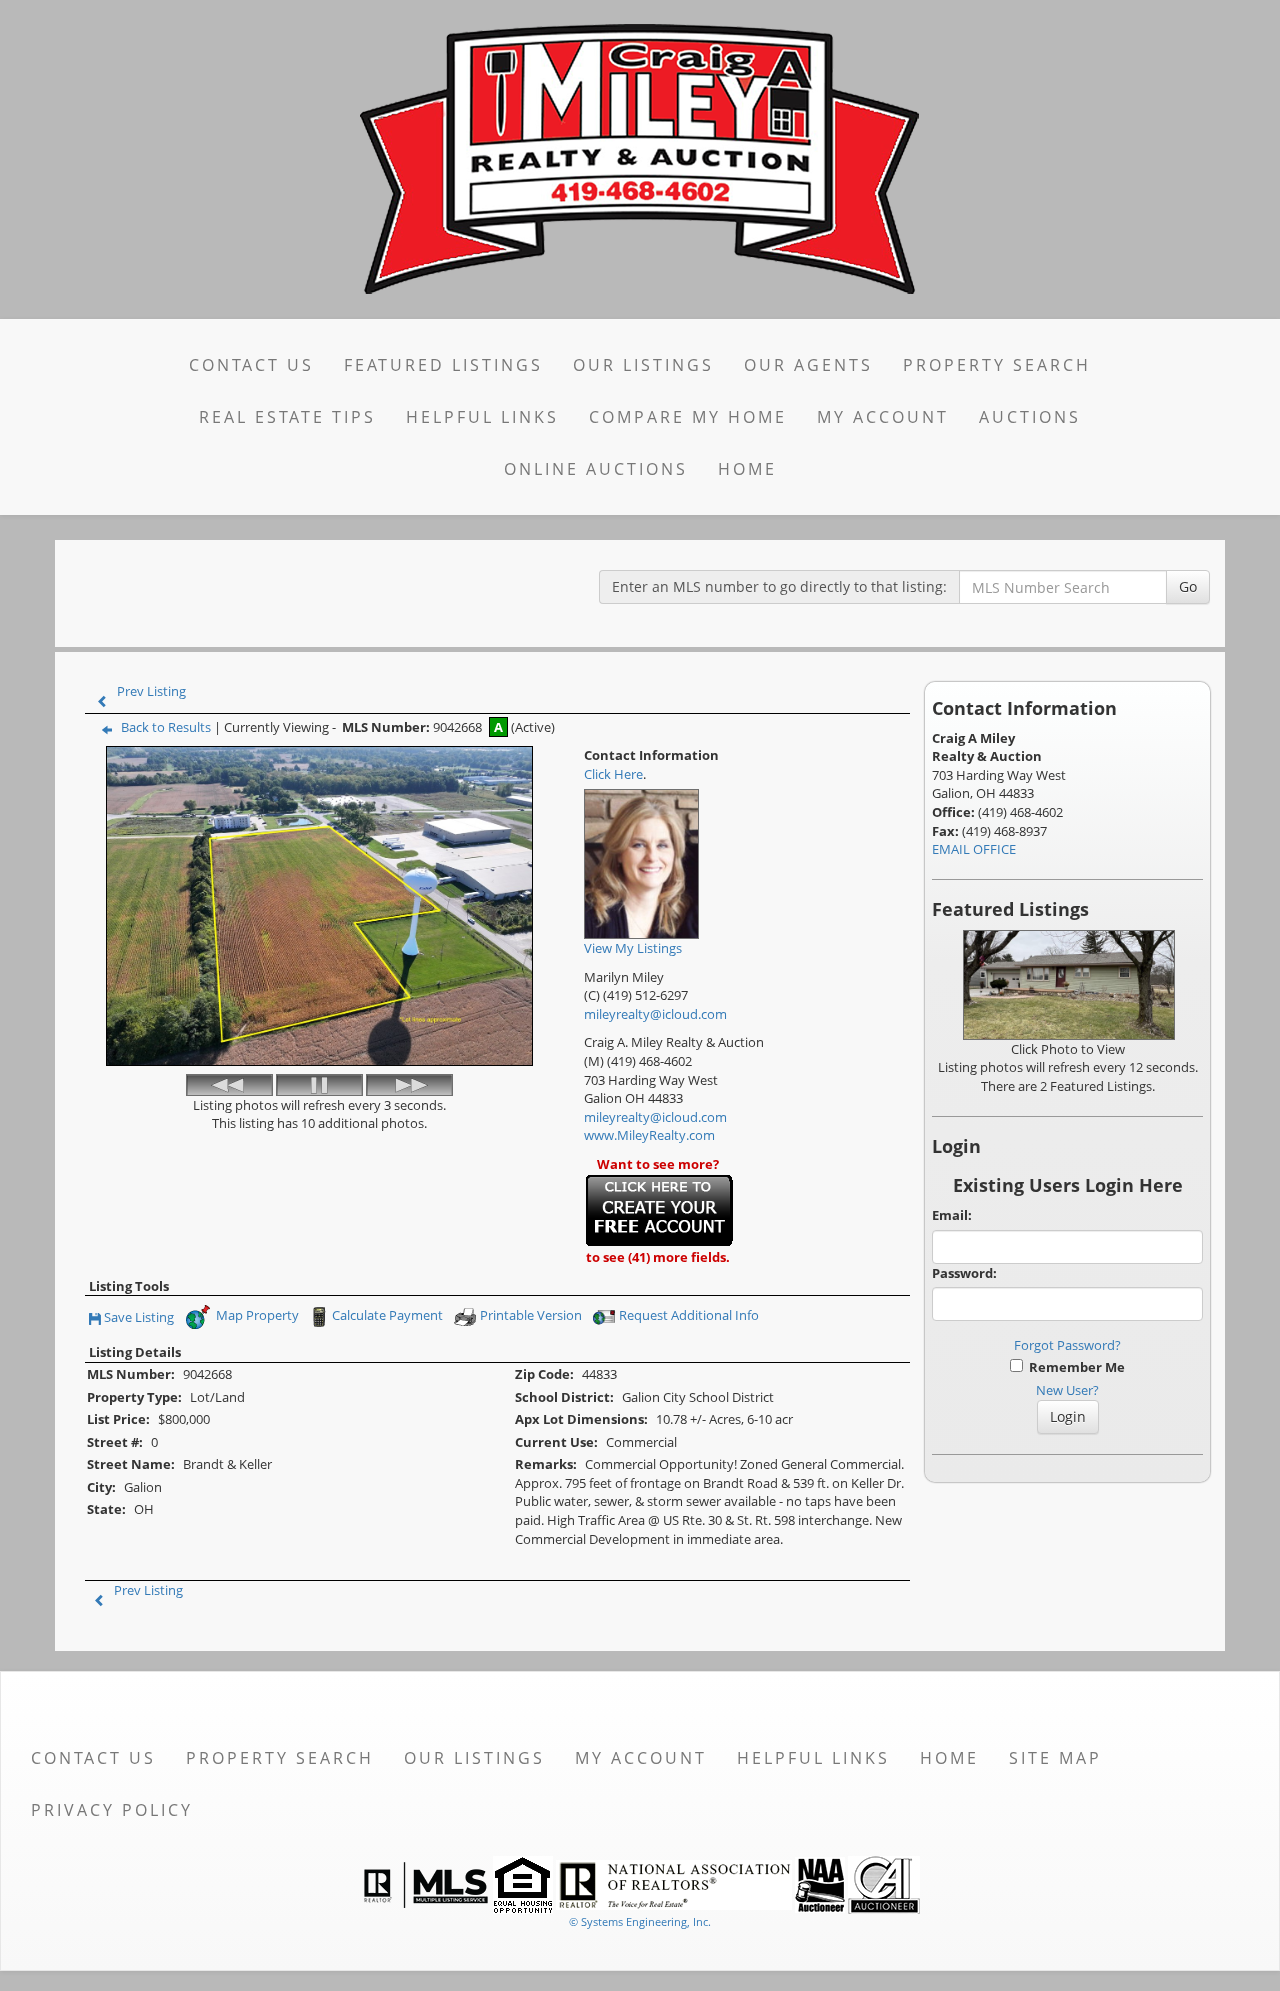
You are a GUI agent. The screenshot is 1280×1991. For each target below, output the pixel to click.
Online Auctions (596, 469)
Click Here (613, 774)
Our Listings (643, 365)
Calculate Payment (387, 1316)
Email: (952, 1215)
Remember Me (1074, 1367)
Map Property (256, 1316)
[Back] (229, 1085)
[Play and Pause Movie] (319, 1085)
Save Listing (139, 1318)
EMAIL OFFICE (974, 849)
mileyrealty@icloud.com (655, 1014)
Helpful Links (482, 417)
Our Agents (808, 365)
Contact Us (251, 365)
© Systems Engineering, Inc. (640, 1921)
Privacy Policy (112, 1810)
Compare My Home (688, 417)
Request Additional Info (690, 1316)
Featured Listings (443, 365)
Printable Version (531, 1316)
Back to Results (166, 727)
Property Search (997, 365)
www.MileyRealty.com (649, 1135)
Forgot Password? (1067, 1345)
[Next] (409, 1085)
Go (1188, 586)
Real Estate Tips (287, 417)
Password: (964, 1273)
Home (747, 469)
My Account (883, 417)
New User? (1067, 1390)
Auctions (1030, 417)
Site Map (1055, 1758)
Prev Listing (151, 691)
